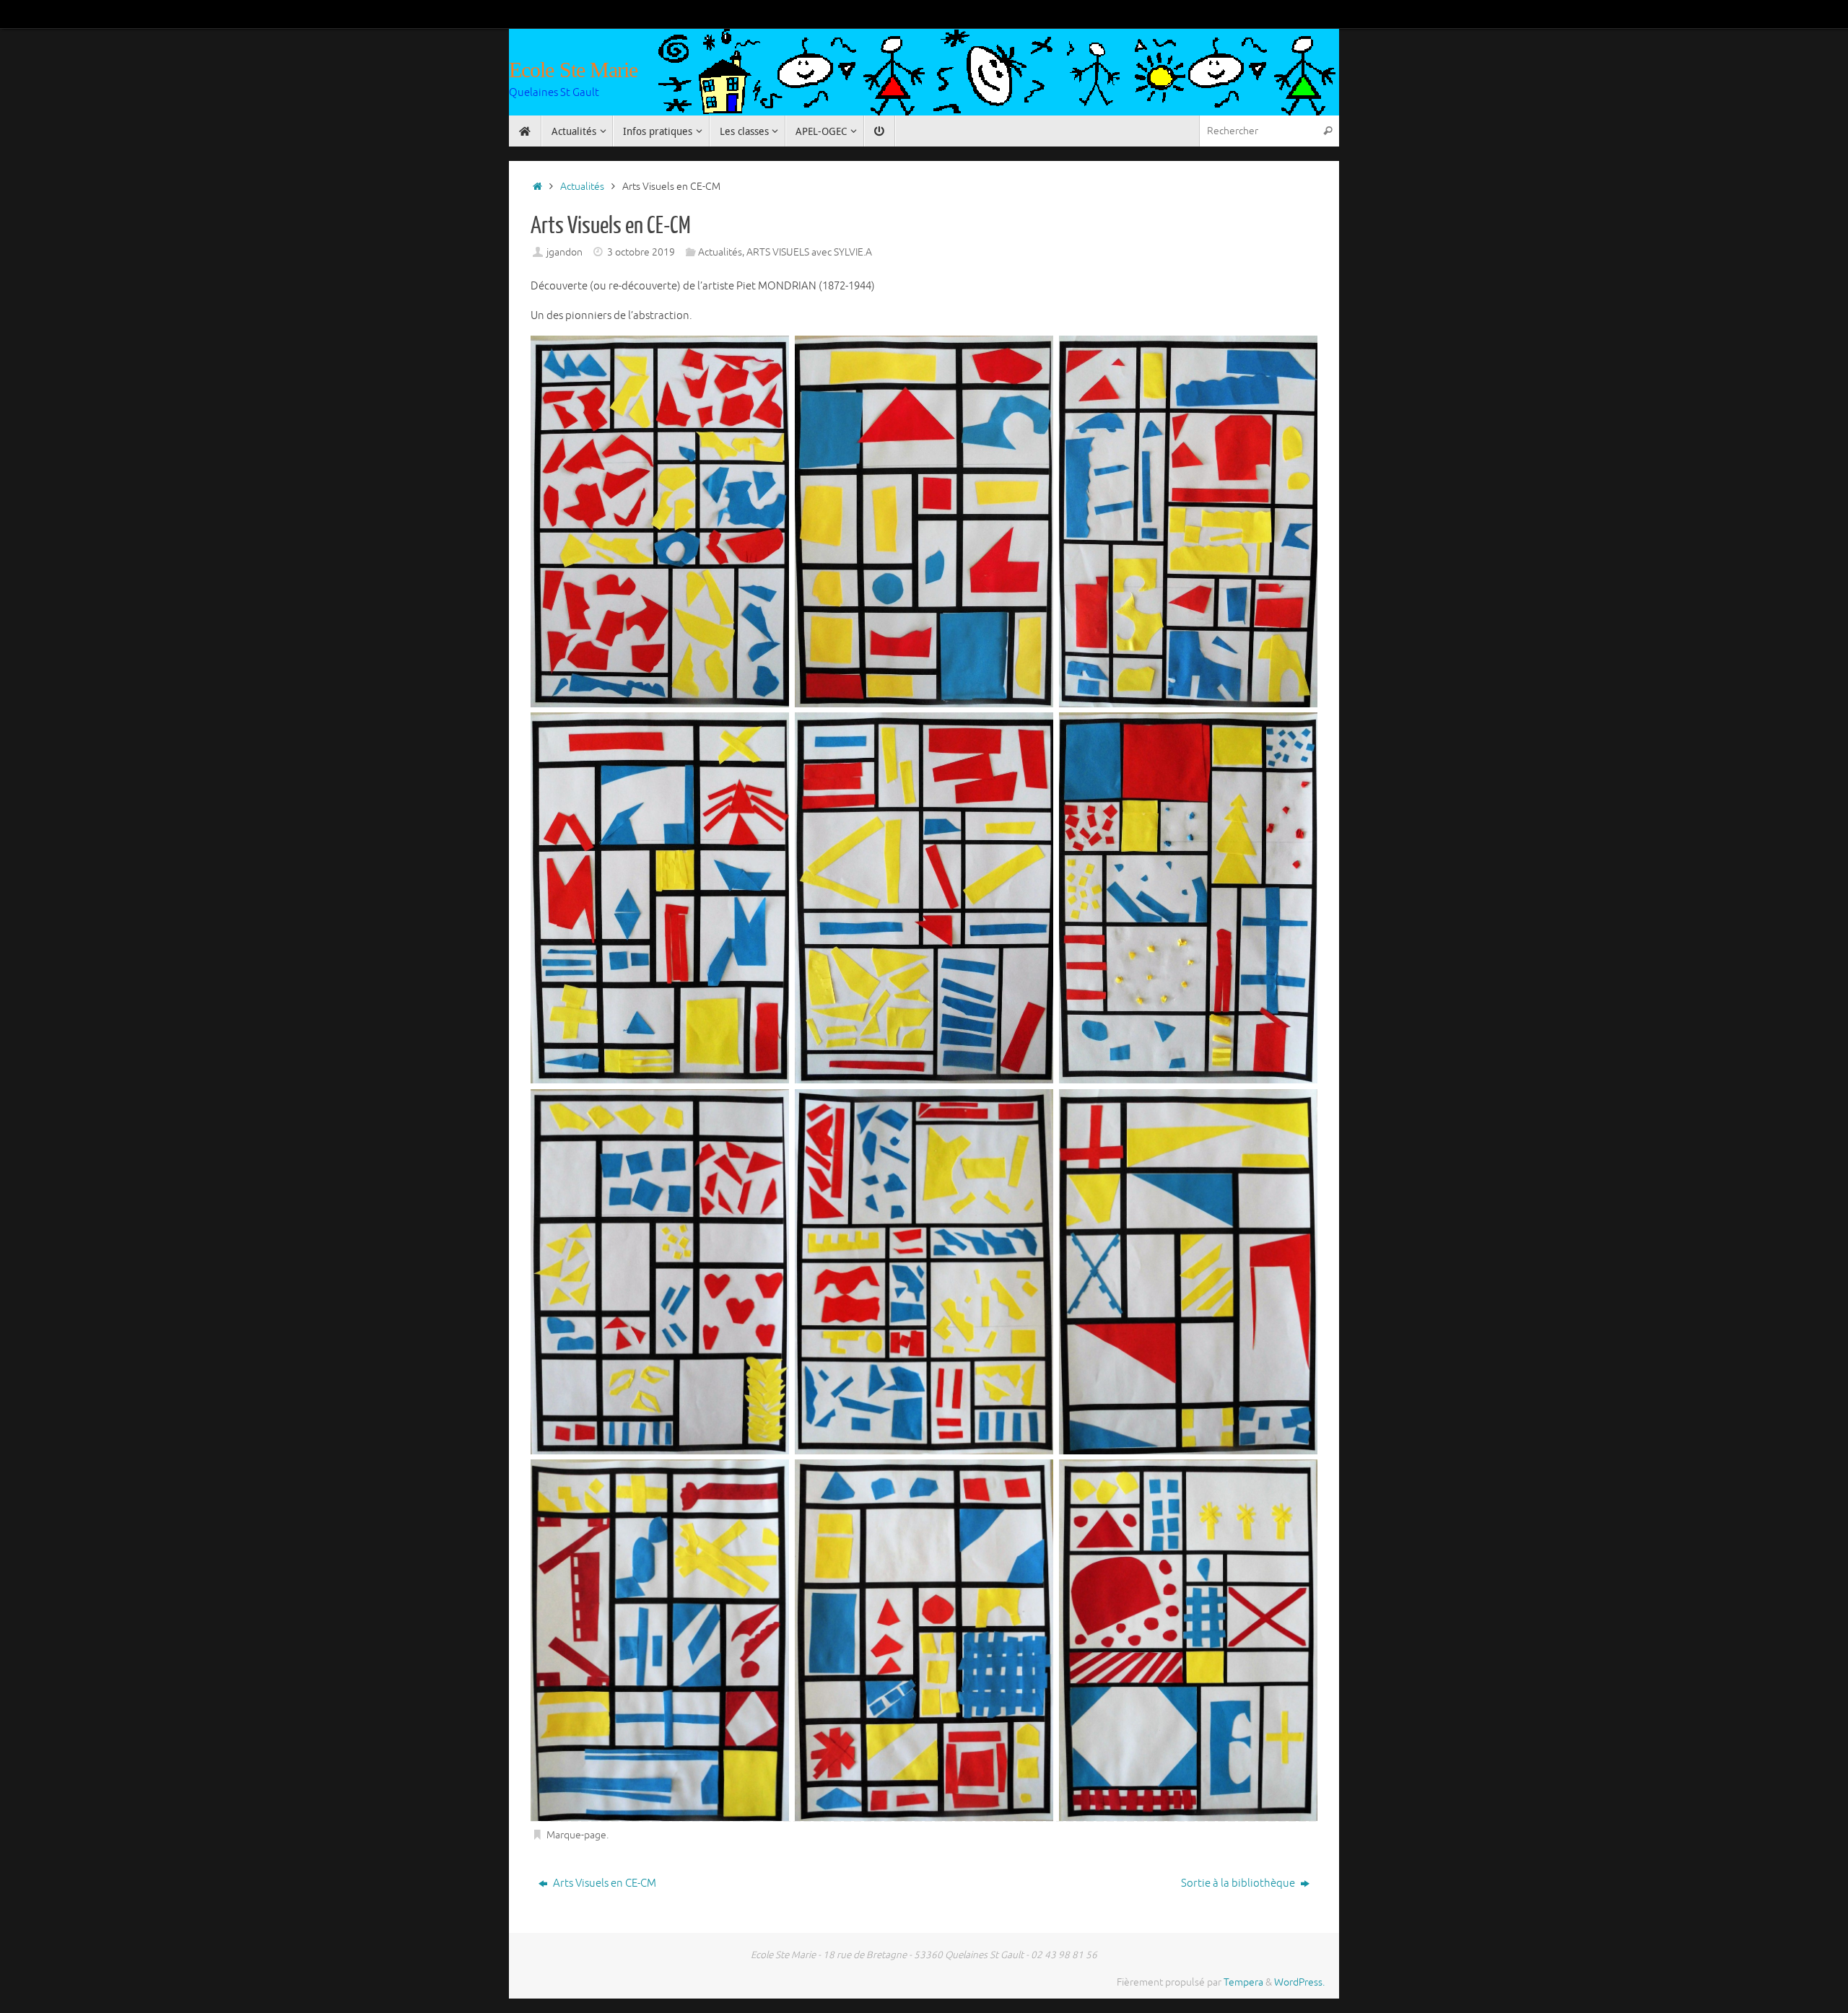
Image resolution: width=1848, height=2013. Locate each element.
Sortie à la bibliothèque (1239, 1883)
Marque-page (576, 1835)
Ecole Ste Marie (574, 70)
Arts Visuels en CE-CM (603, 1883)
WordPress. (1299, 1982)
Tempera (1243, 1982)
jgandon (565, 252)
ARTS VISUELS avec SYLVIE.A (809, 252)
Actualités (582, 187)
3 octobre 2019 (641, 252)
